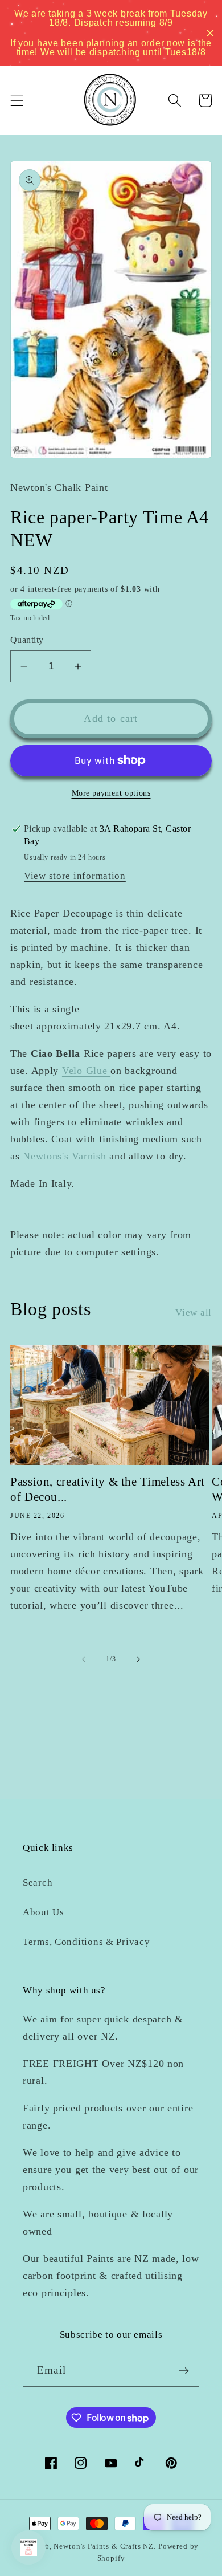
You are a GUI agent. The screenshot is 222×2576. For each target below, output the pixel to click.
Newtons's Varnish (64, 1156)
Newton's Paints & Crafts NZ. (105, 2546)
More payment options (111, 793)
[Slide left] (84, 1659)
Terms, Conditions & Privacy (86, 1942)
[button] (17, 101)
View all (194, 1313)
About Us (44, 1912)
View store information (75, 876)
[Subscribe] (184, 2371)
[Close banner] (210, 33)
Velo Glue (86, 1071)
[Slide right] (138, 1659)
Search (38, 1883)
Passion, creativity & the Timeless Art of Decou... (108, 1489)
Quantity (27, 640)
